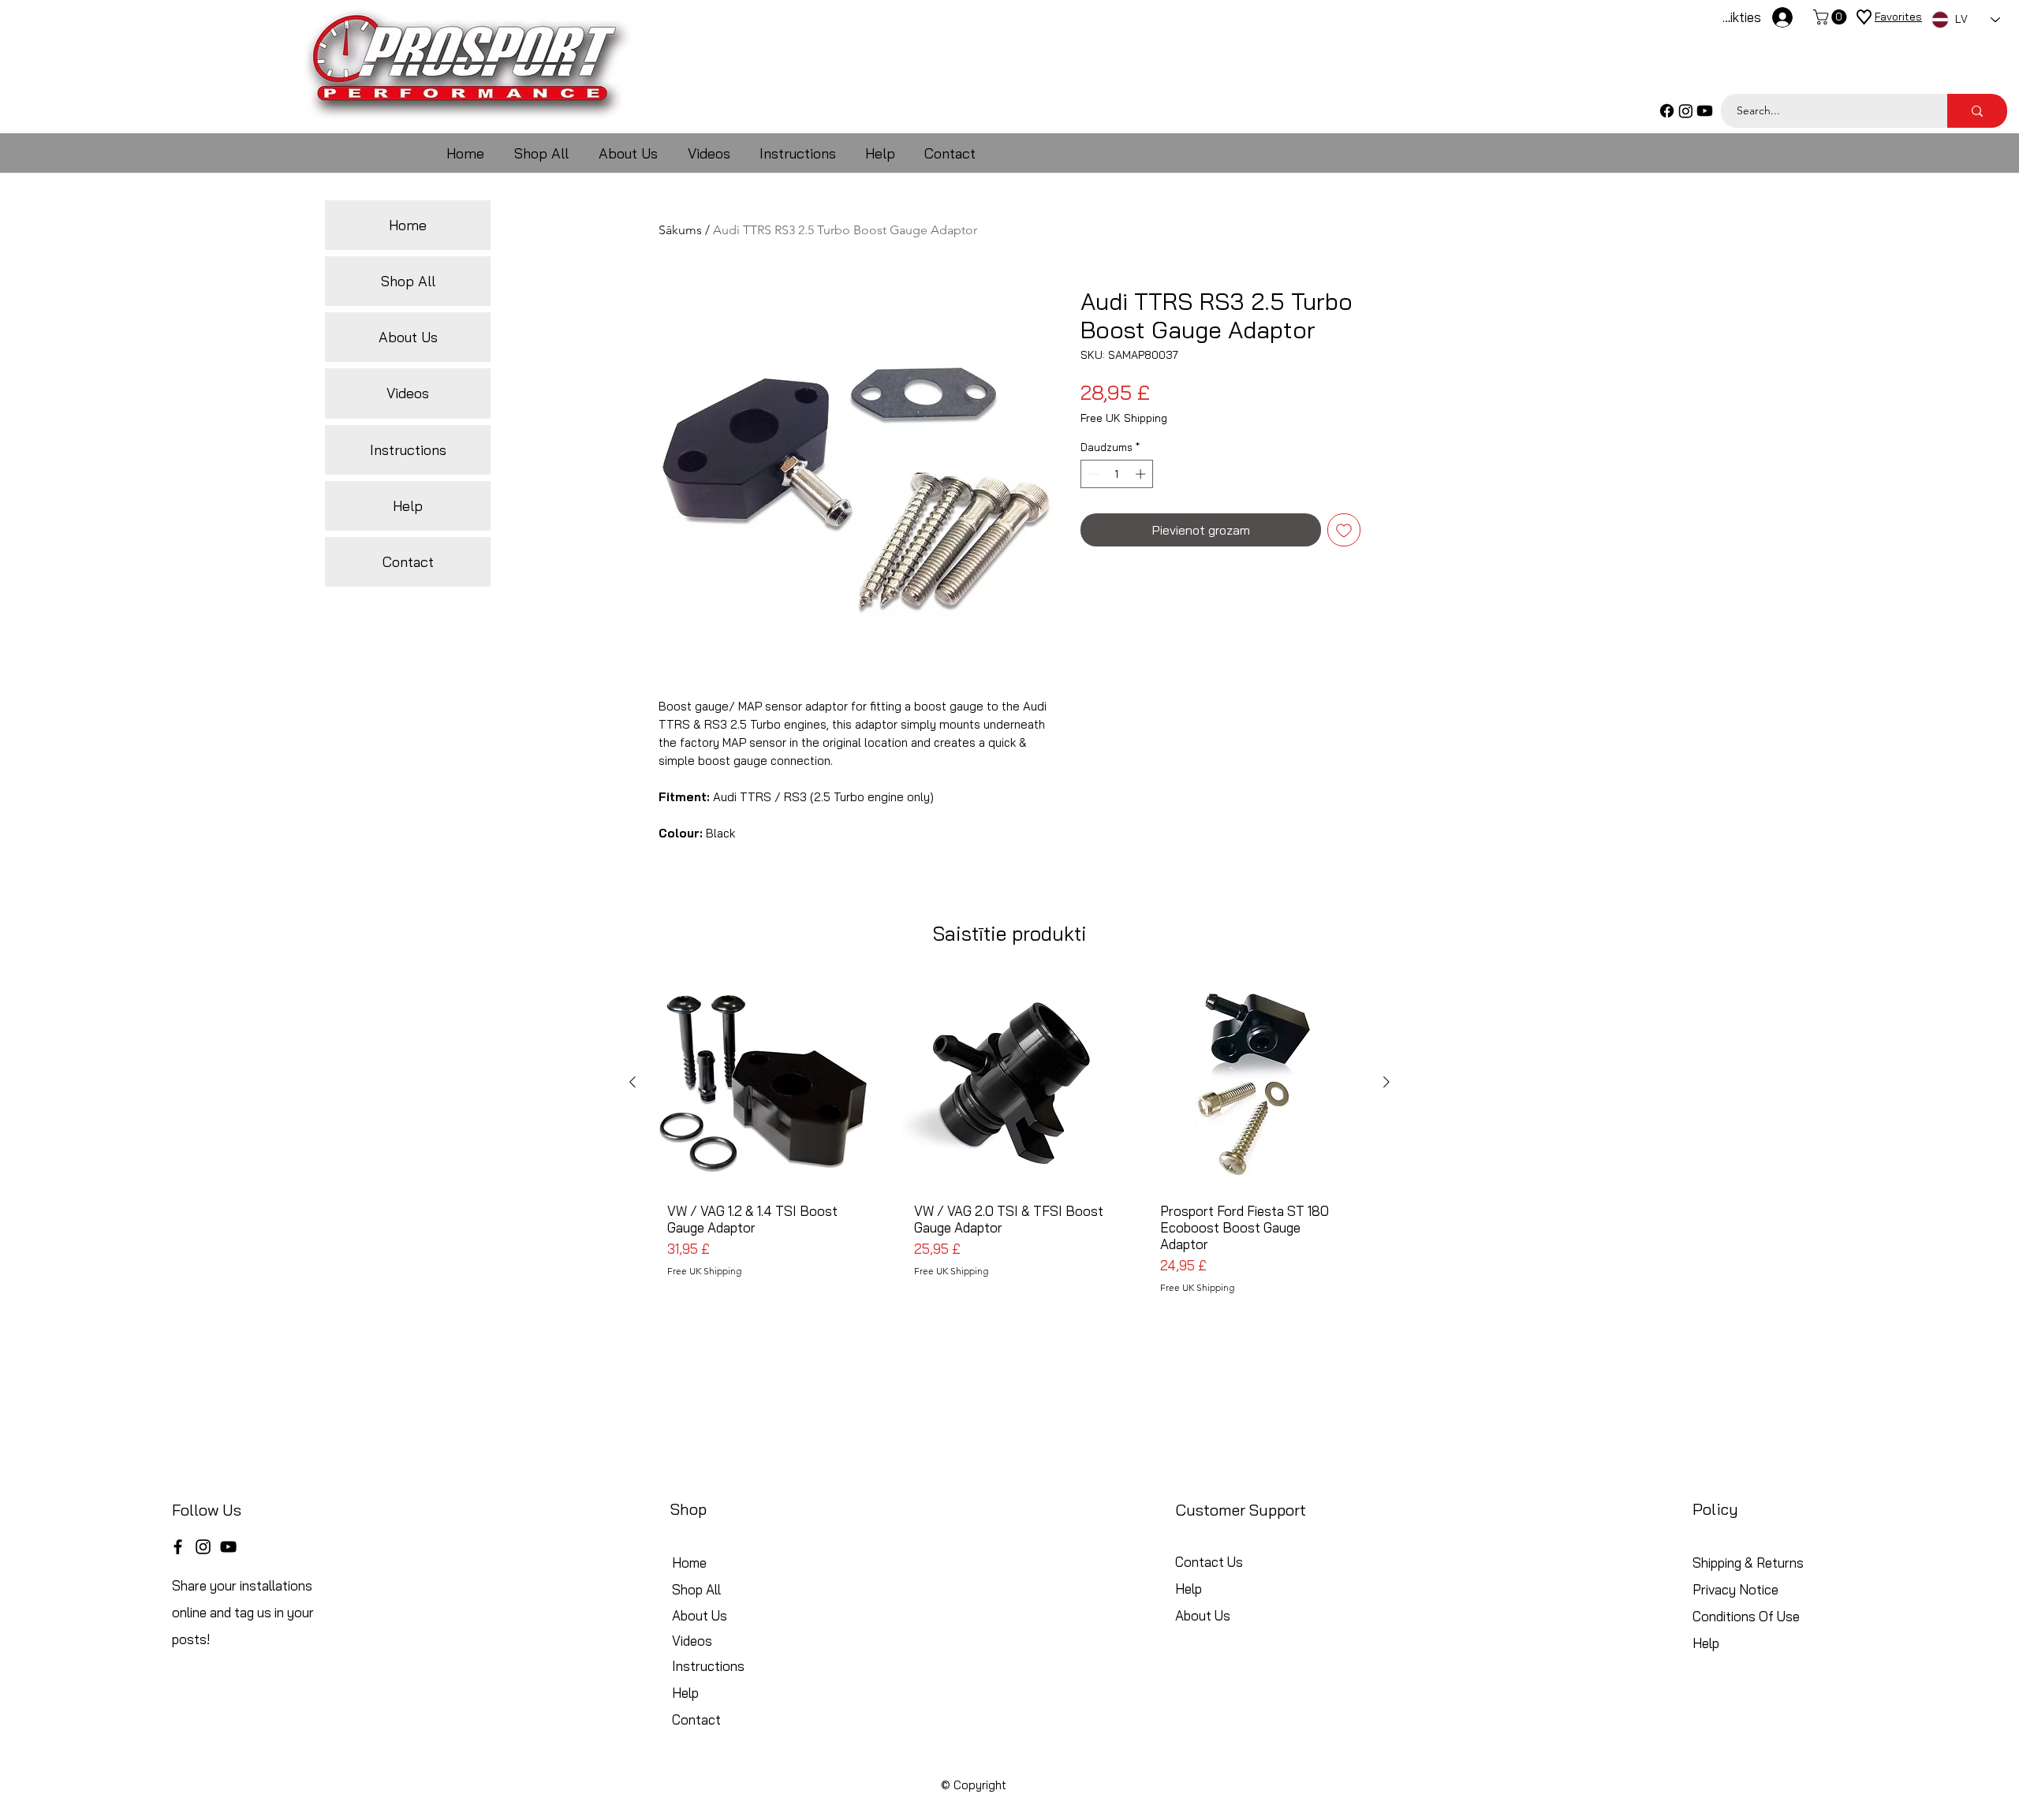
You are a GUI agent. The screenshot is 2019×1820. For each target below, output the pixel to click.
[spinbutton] (1117, 474)
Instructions (408, 450)
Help (408, 506)
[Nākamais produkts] (1386, 1082)
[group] (1009, 1141)
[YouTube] (228, 1547)
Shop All (408, 281)
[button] (1832, 17)
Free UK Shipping (1124, 418)
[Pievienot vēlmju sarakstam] (1344, 530)
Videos (408, 393)
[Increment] (1142, 474)
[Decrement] (1092, 474)
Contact (408, 562)
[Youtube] (1705, 111)
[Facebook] (1667, 111)
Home (408, 225)
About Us (408, 337)
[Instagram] (1686, 111)
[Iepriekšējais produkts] (633, 1082)
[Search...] (1977, 111)
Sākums (680, 230)
